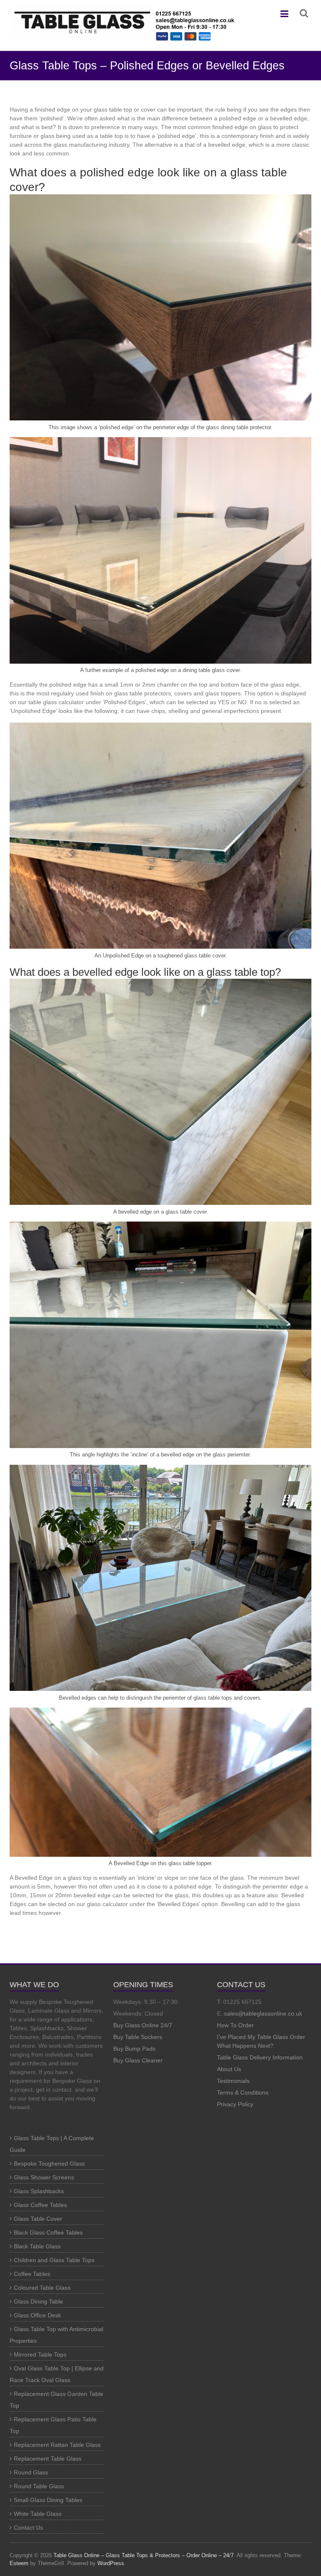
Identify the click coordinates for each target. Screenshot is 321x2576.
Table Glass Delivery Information (260, 2057)
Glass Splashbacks (39, 2191)
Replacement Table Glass (48, 2459)
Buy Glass (127, 2025)
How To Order (235, 2025)
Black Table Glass (37, 2246)
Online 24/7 (157, 2025)
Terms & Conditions (243, 2092)
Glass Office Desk (37, 2315)
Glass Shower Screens (44, 2177)
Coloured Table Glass (42, 2288)
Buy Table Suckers (138, 2037)
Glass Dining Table (38, 2301)
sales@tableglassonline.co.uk (263, 2013)
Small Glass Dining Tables (48, 2500)
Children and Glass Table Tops (54, 2260)
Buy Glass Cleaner (138, 2060)
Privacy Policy (235, 2104)
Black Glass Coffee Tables (48, 2232)
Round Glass (31, 2472)
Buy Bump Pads (134, 2049)
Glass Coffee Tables (40, 2205)
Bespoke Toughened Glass (49, 2164)
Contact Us (28, 2528)
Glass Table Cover (38, 2219)
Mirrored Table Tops (40, 2355)
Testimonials (233, 2081)
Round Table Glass (39, 2486)
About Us (229, 2069)
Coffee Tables (32, 2274)
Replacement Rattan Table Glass (57, 2445)
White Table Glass (38, 2514)
